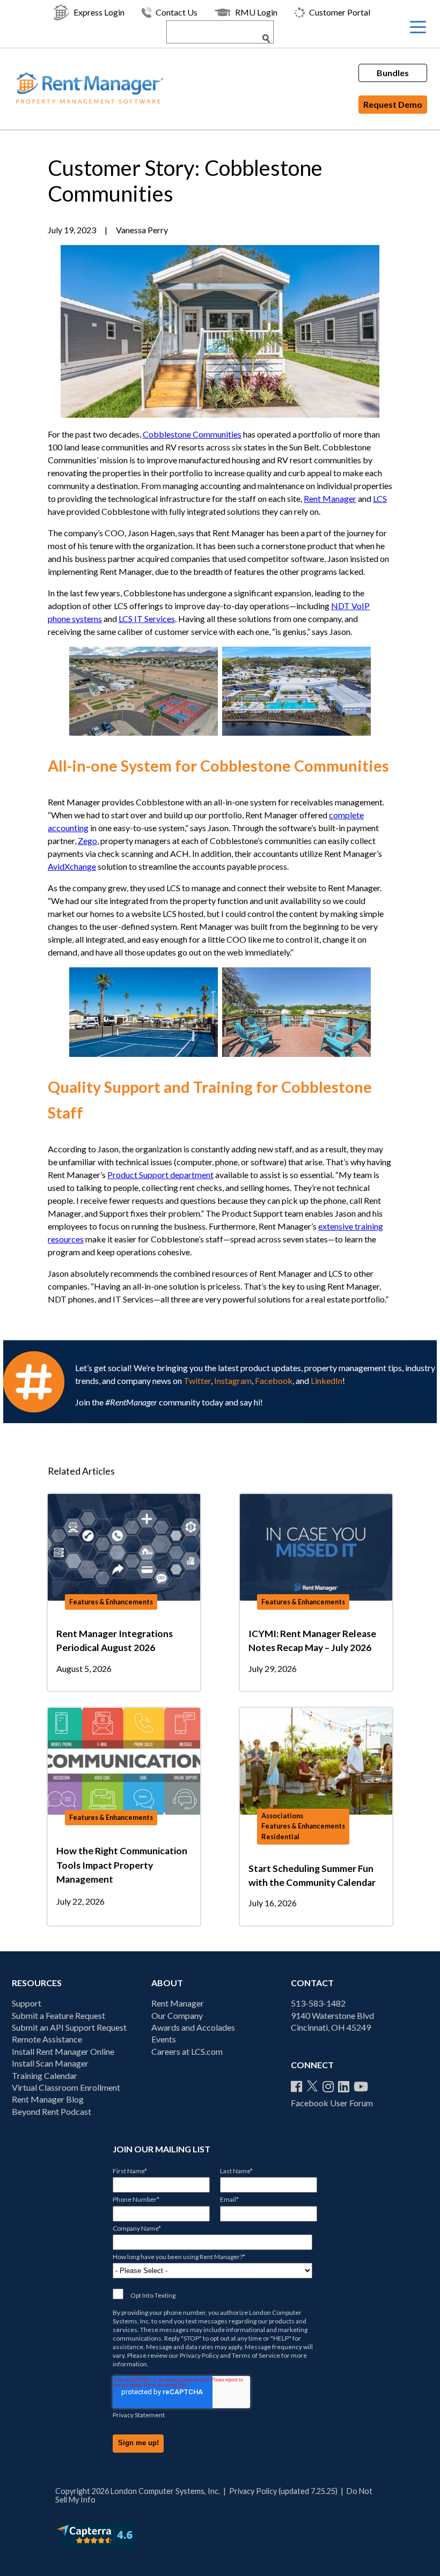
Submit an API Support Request (69, 2027)
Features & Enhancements (111, 1602)
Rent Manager (330, 498)
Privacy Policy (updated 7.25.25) (283, 2491)
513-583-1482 (318, 2003)
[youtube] (361, 2086)
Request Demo (393, 104)
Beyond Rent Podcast (52, 2111)
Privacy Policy (199, 2355)
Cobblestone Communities (192, 434)
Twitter (197, 1380)
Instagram (233, 1380)
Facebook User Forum (332, 2103)
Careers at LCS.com (187, 2051)
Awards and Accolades (193, 2027)
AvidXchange (72, 866)
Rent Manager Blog (48, 2099)
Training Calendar (45, 2075)
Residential (280, 1837)
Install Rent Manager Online (63, 2051)
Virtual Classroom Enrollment (66, 2087)
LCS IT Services (147, 619)
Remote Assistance (47, 2039)
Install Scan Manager (50, 2063)
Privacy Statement (139, 2415)
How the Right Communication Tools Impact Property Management (122, 1865)
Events (164, 2039)
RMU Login (256, 12)
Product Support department (160, 1175)
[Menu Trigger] (418, 27)
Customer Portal (340, 12)
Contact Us (177, 12)
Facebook (274, 1380)
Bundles (393, 73)
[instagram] (328, 2086)
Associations (282, 1816)
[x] (312, 2086)
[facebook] (296, 2086)
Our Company (177, 2015)
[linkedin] (344, 2086)
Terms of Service (256, 2355)
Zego (87, 841)
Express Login (99, 12)
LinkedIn (327, 1380)
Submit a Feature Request (58, 2015)
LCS (380, 498)
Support (27, 2003)
